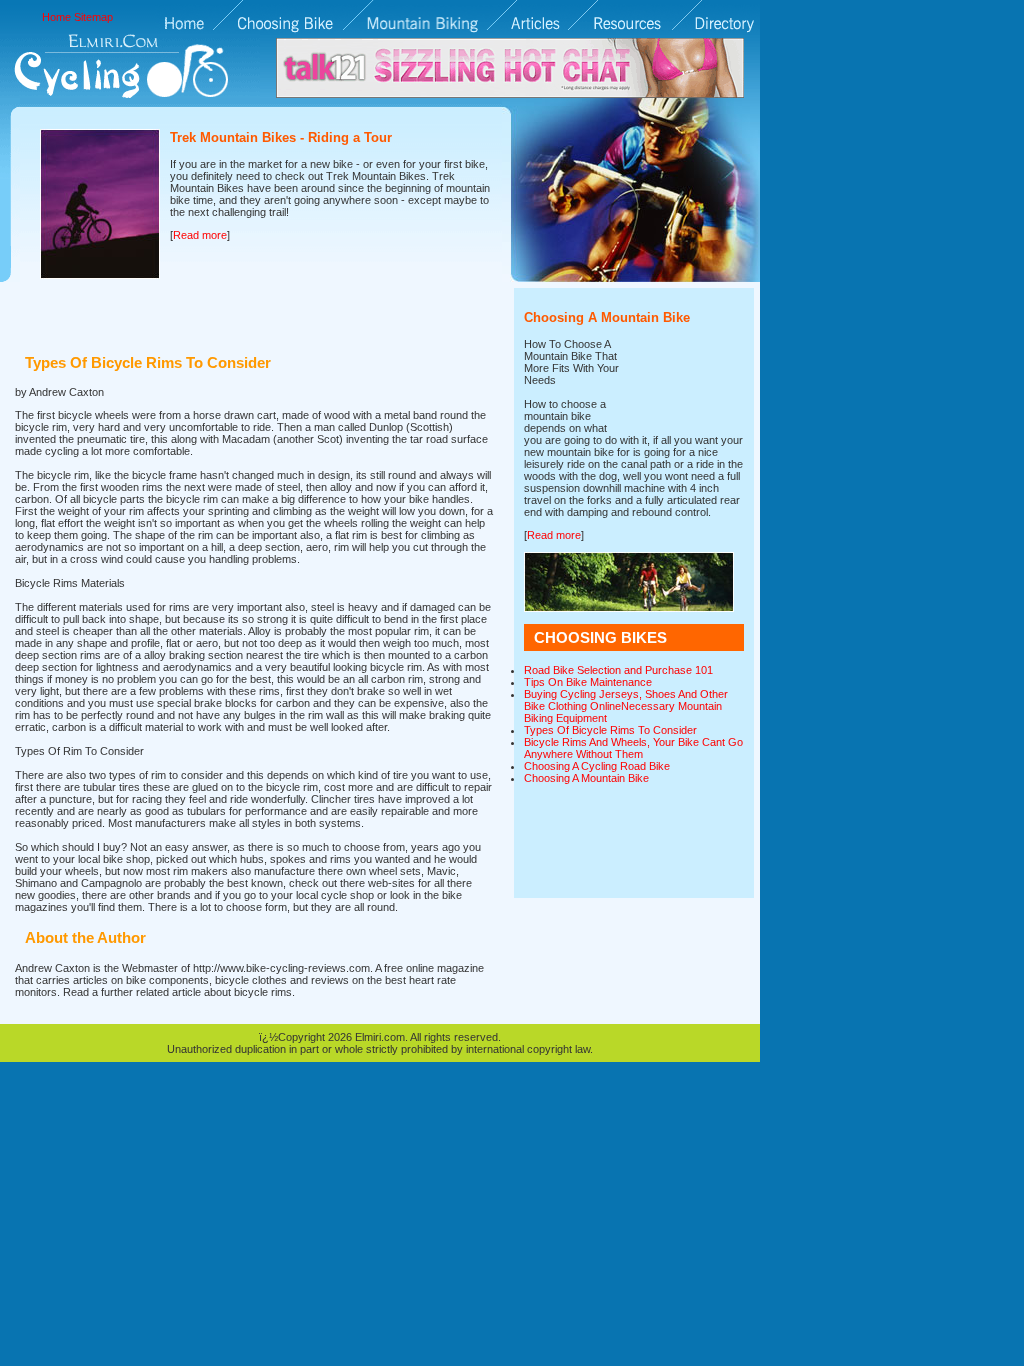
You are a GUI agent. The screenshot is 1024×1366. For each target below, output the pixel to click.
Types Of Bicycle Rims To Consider (610, 730)
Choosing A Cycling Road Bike (597, 766)
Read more (200, 235)
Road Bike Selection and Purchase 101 (618, 670)
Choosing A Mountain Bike (586, 778)
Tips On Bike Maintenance (588, 682)
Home (56, 17)
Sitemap (93, 17)
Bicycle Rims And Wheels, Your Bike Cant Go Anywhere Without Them (633, 748)
